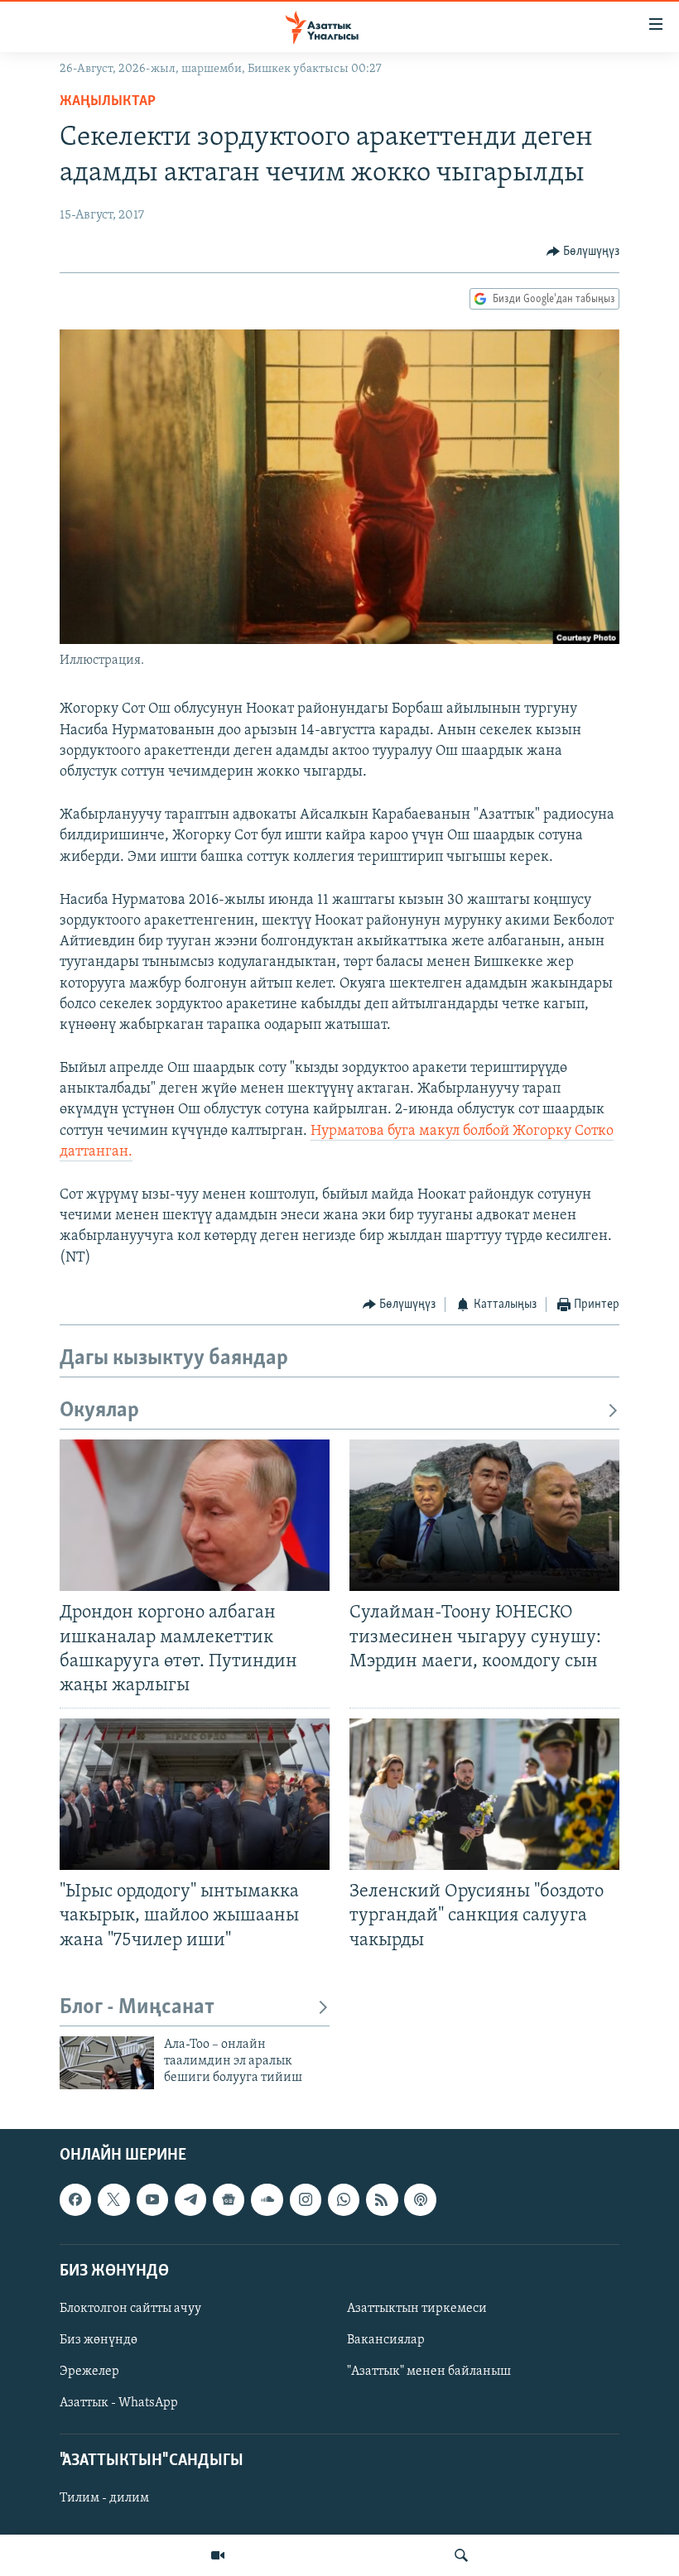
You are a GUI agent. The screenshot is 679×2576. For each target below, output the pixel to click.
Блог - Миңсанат (137, 2008)
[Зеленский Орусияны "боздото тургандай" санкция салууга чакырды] (484, 1794)
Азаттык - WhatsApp (119, 2403)
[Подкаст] (420, 2199)
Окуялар (99, 1411)
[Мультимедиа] (218, 2555)
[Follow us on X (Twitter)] (113, 2199)
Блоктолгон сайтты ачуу (130, 2309)
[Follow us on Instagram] (306, 2199)
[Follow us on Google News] (229, 2199)
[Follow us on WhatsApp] (344, 2199)
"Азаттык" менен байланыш (429, 2372)
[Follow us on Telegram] (190, 2199)
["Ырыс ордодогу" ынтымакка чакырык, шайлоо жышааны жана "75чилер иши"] (195, 1794)
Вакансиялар (386, 2340)
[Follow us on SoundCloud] (267, 2199)
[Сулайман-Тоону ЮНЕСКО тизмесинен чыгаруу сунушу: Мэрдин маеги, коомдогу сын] (484, 1515)
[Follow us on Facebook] (75, 2199)
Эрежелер (89, 2372)
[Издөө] (461, 2555)
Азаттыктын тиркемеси (417, 2309)
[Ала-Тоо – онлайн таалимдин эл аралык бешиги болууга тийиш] (107, 2063)
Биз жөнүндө (99, 2340)
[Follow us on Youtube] (152, 2199)
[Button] (583, 252)
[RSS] (382, 2199)
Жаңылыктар (108, 102)
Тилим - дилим (104, 2498)
